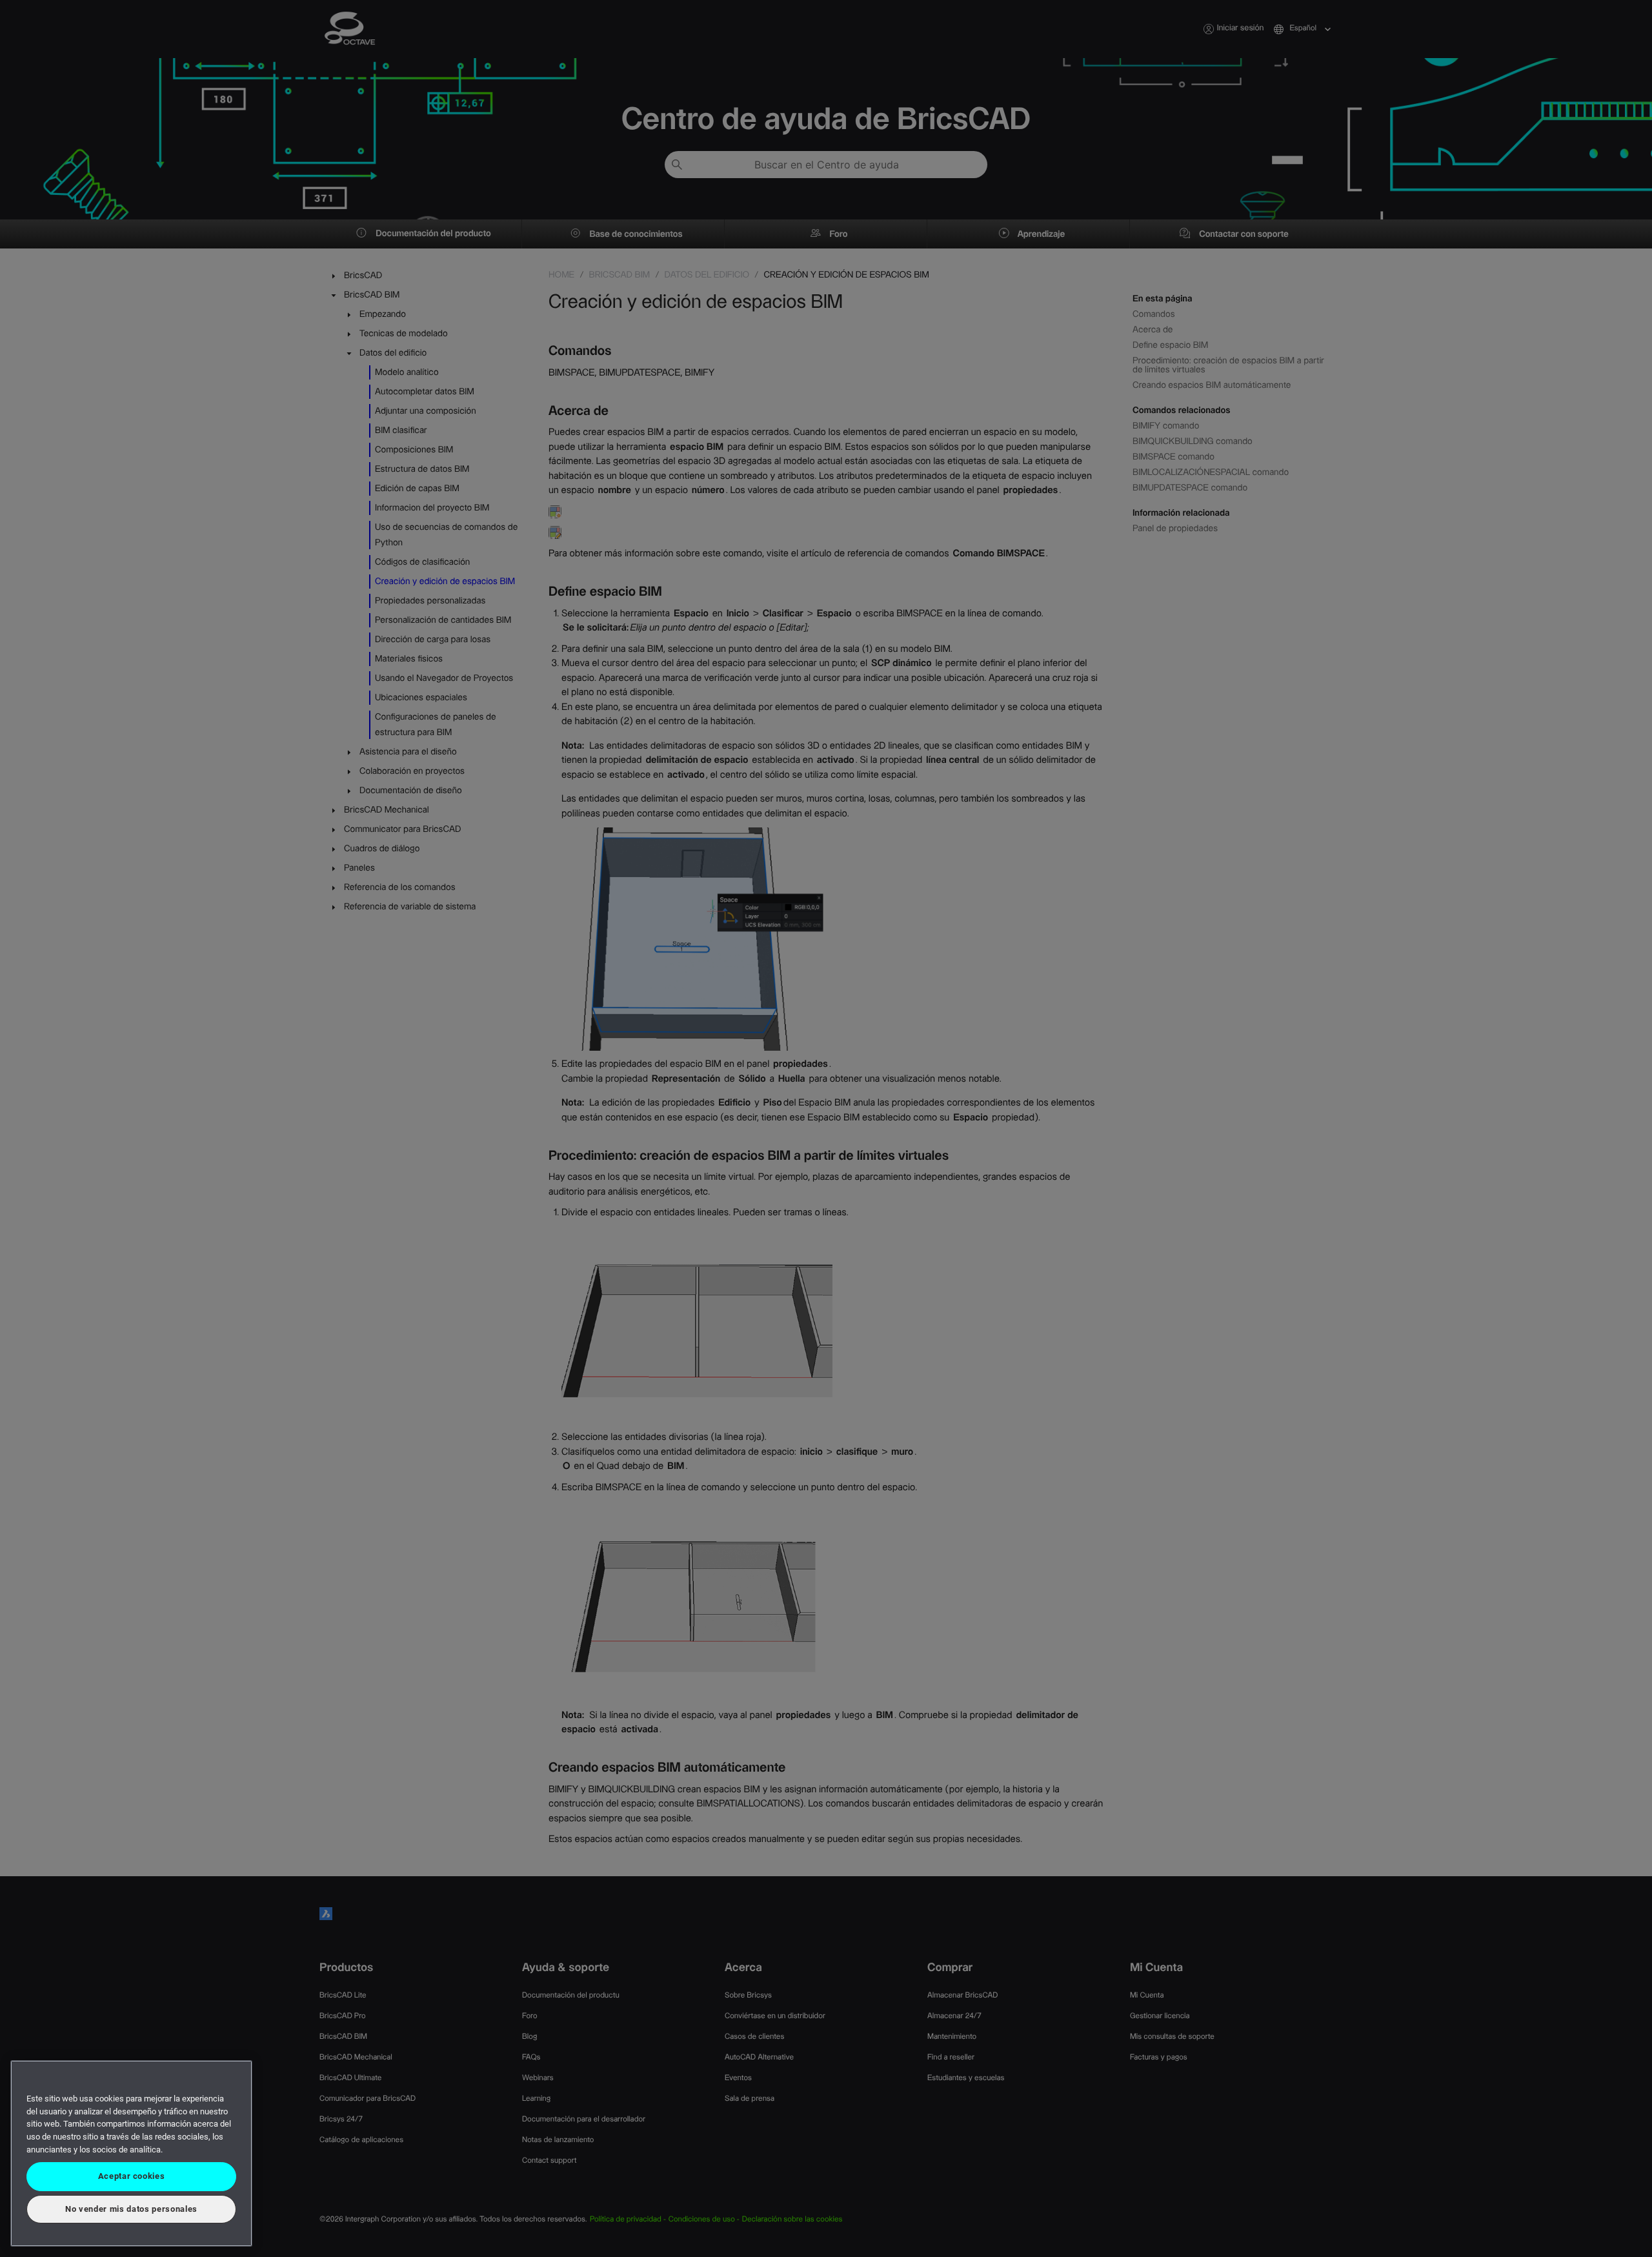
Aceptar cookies (132, 2176)
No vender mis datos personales (131, 2209)
